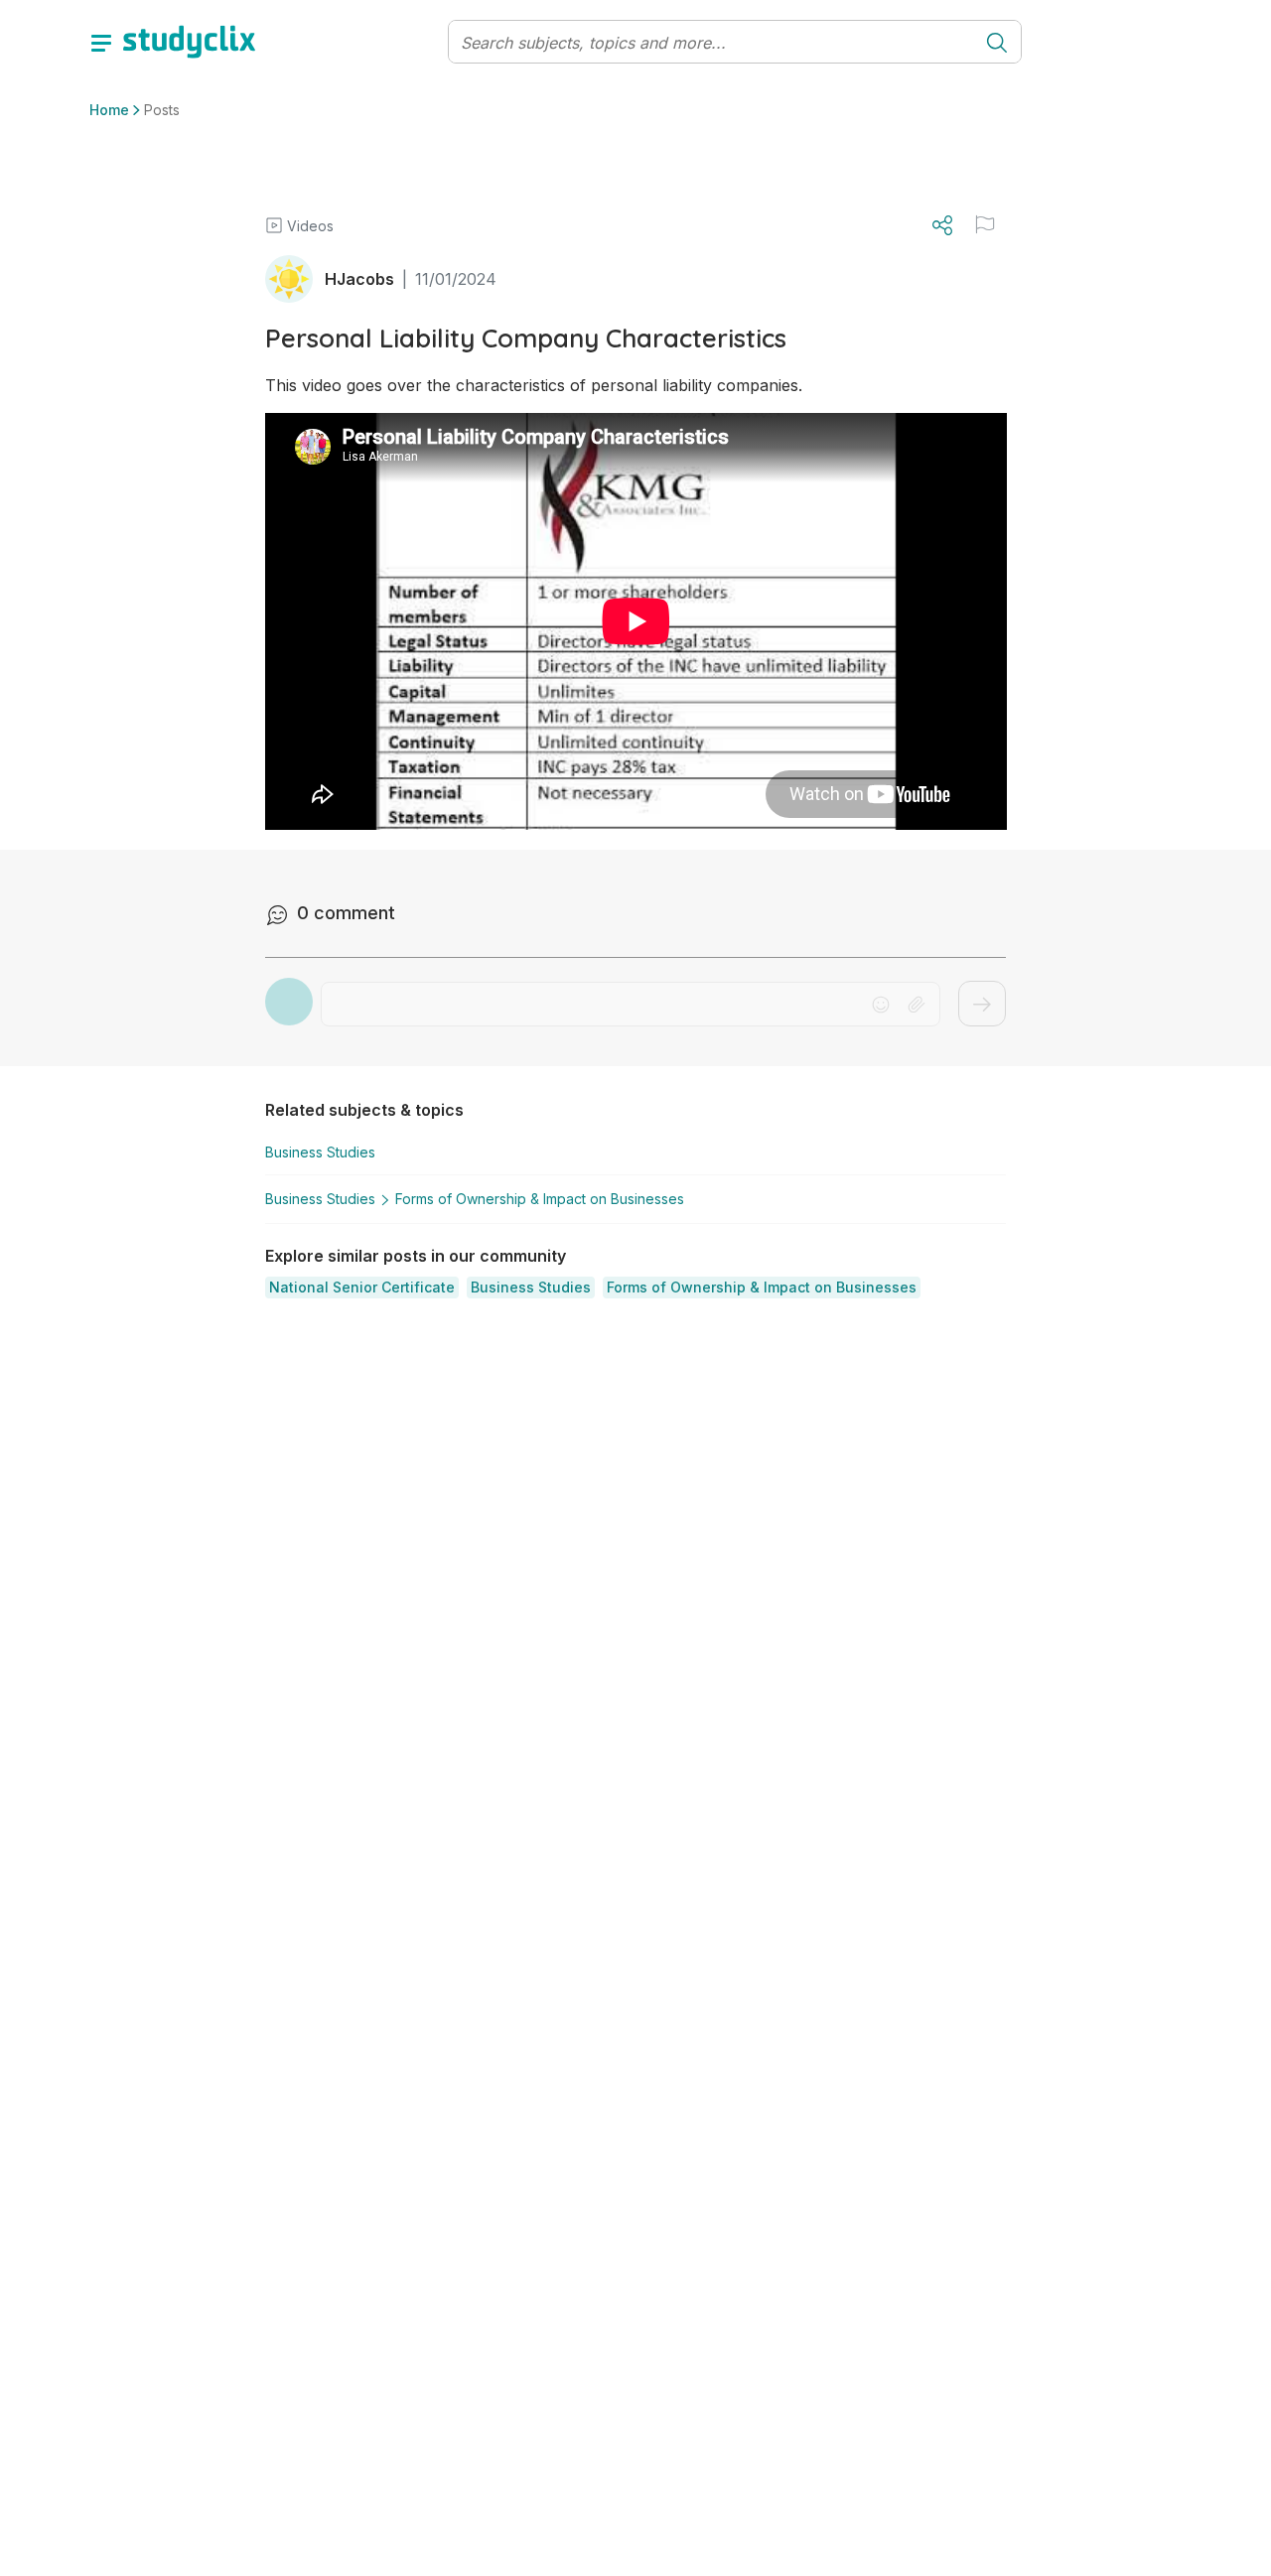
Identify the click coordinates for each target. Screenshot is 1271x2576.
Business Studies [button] (320, 1152)
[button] (362, 1288)
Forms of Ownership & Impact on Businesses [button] (540, 1199)
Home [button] (109, 110)
